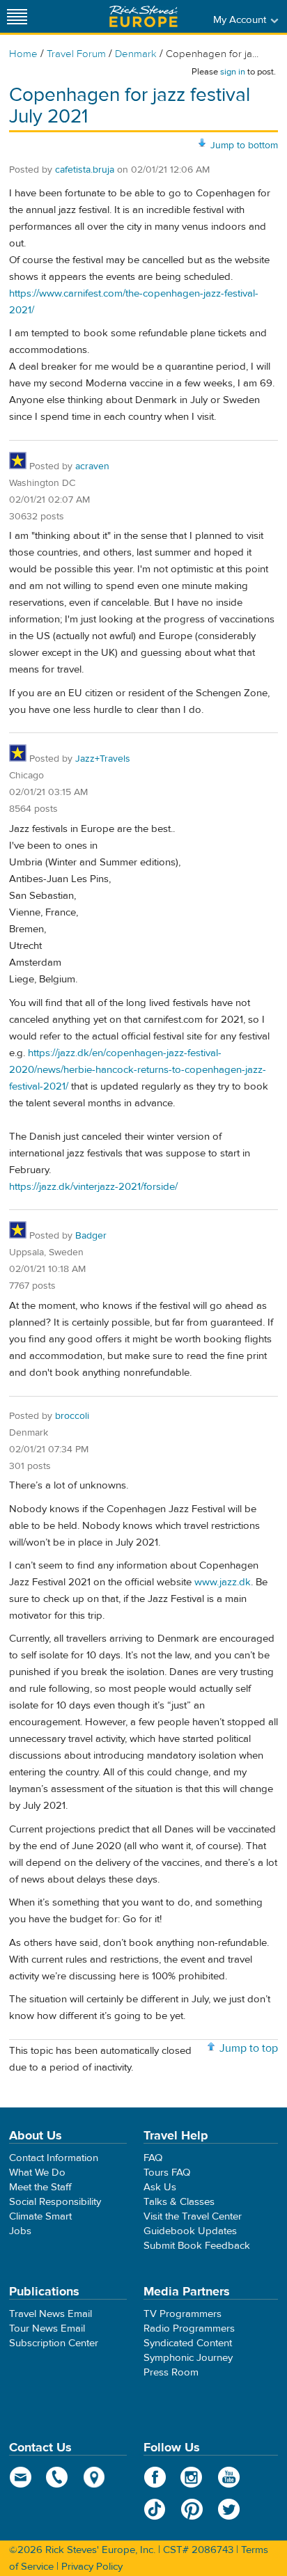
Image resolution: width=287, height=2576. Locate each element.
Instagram (192, 2477)
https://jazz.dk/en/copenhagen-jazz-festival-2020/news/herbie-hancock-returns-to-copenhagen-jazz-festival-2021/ (138, 1070)
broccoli (72, 1416)
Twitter (229, 2509)
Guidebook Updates (190, 2231)
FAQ (153, 2158)
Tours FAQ (167, 2173)
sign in (233, 72)
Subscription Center (54, 2343)
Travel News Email (51, 2314)
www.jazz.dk (223, 1582)
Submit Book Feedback (197, 2246)
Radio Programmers (189, 2328)
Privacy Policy (92, 2567)
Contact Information (54, 2158)
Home (23, 54)
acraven (92, 466)
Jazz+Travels (103, 759)
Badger (91, 1236)
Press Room (171, 2372)
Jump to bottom (244, 146)
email (21, 2477)
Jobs (20, 2231)
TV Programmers (183, 2314)
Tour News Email (47, 2328)
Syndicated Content (188, 2343)
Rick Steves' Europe (143, 16)
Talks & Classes (179, 2202)
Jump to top (249, 2048)
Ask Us (160, 2187)
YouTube (229, 2477)
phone (57, 2477)
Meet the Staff (40, 2187)
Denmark (136, 54)
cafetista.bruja (85, 170)
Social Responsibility (55, 2202)
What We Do (37, 2173)
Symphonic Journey (188, 2358)
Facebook (155, 2477)
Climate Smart (40, 2216)
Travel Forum (76, 54)
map (94, 2477)
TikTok (155, 2509)
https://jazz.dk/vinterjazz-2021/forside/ (93, 1187)
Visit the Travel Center (193, 2216)
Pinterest (192, 2509)
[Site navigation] (17, 16)
